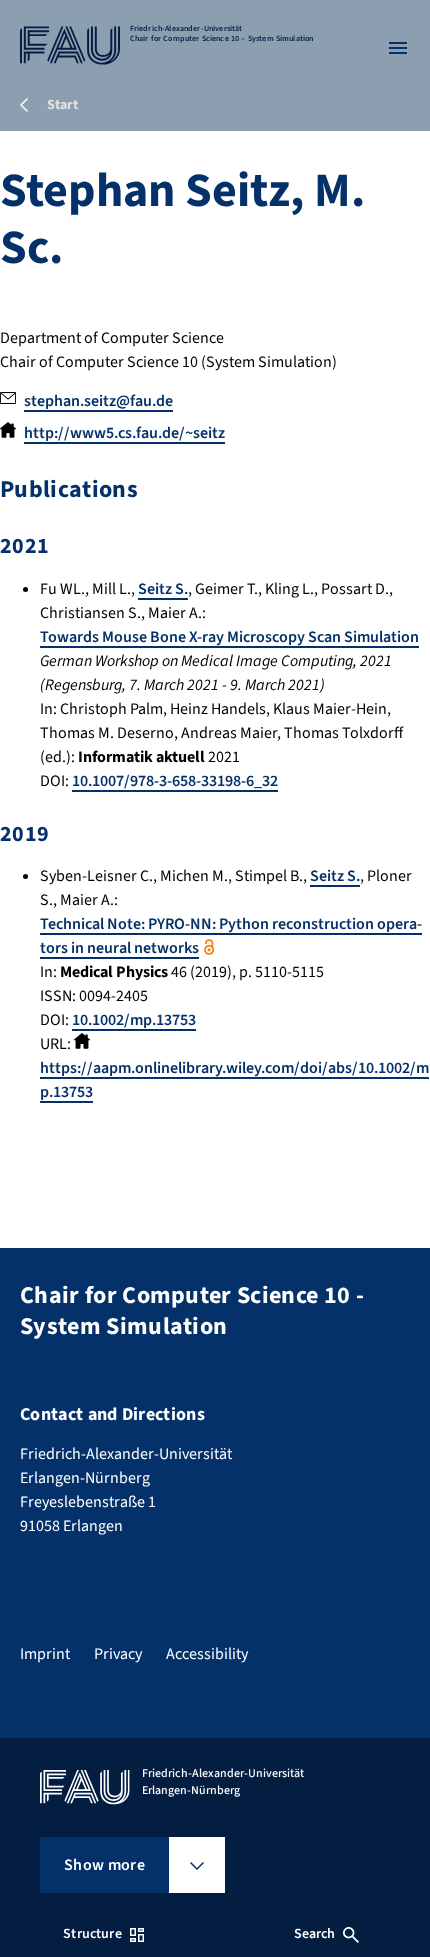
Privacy (118, 1654)
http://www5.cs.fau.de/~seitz (124, 433)
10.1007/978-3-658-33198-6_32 (175, 781)
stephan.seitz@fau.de (98, 401)
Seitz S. (163, 589)
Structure (92, 1934)
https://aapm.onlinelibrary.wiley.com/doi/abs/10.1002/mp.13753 (234, 1080)
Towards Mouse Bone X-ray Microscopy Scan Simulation (229, 637)
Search (315, 1934)
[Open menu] (398, 48)
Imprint (45, 1654)
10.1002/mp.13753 (134, 1020)
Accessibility (207, 1654)
